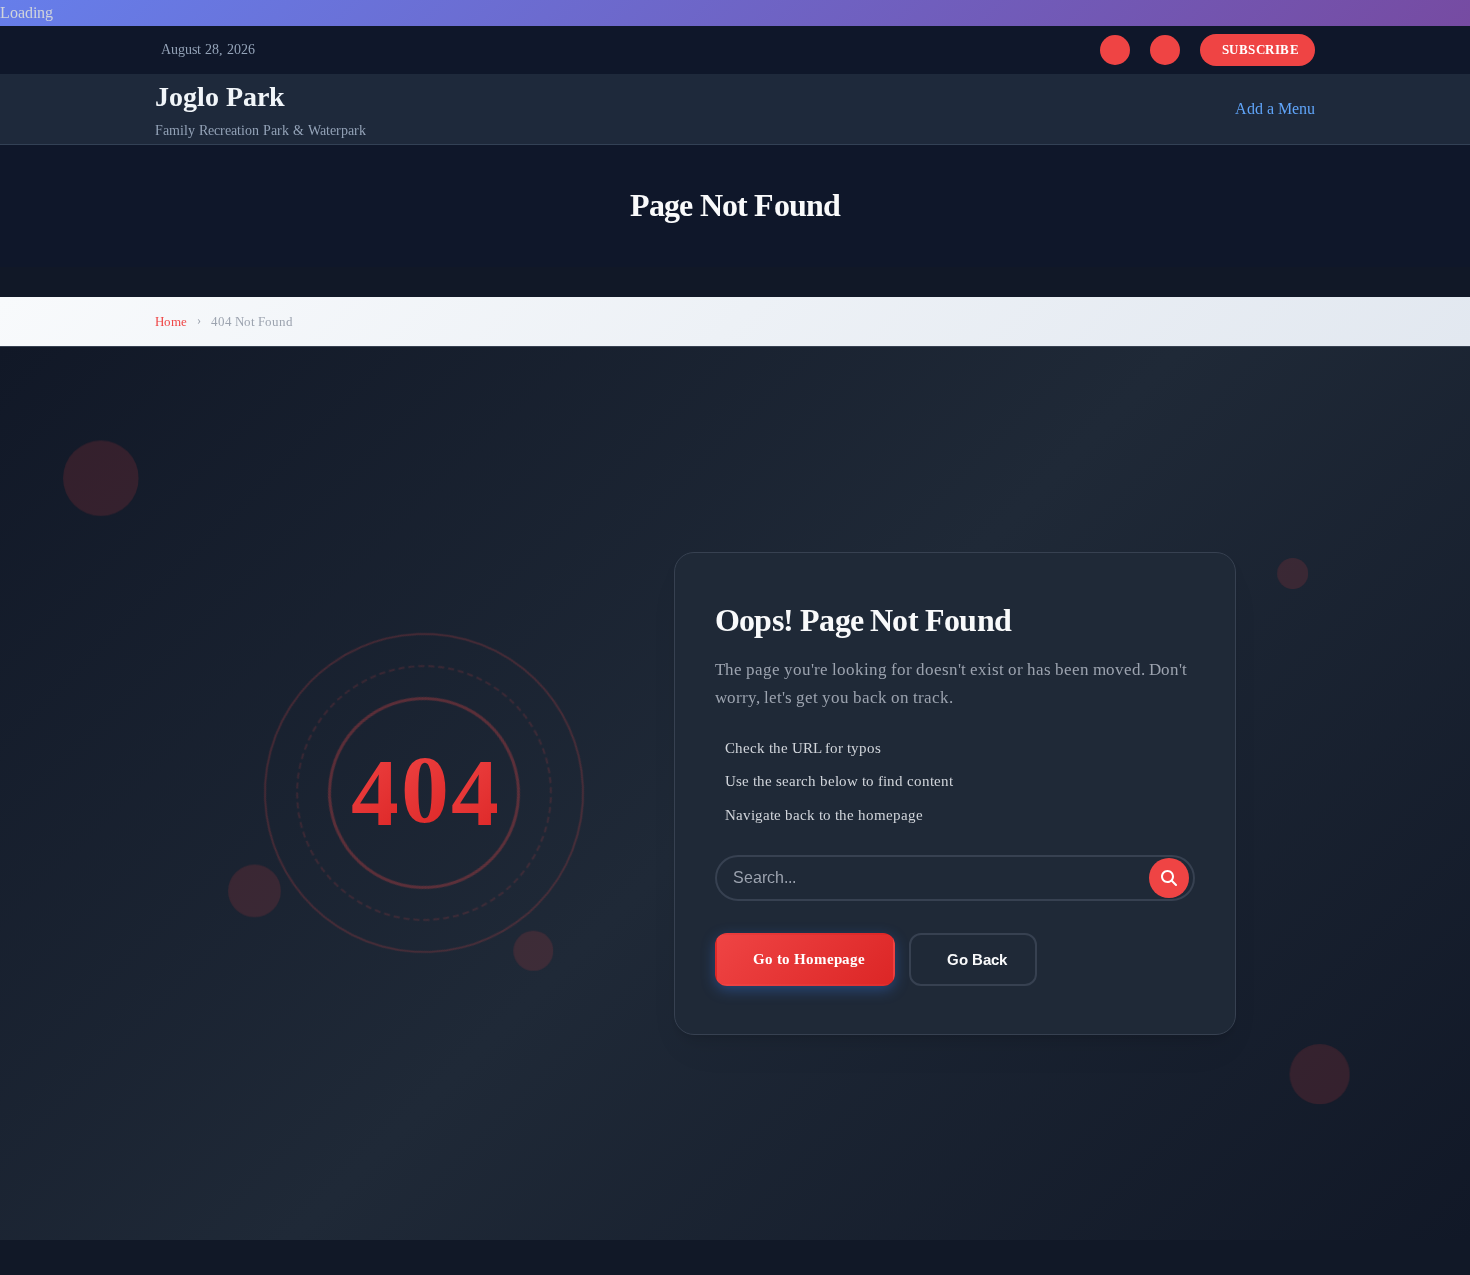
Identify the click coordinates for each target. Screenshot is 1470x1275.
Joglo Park (220, 96)
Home (171, 321)
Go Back (977, 959)
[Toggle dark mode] (1165, 50)
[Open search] (1115, 50)
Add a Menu (1275, 108)
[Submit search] (1169, 878)
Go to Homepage (809, 958)
